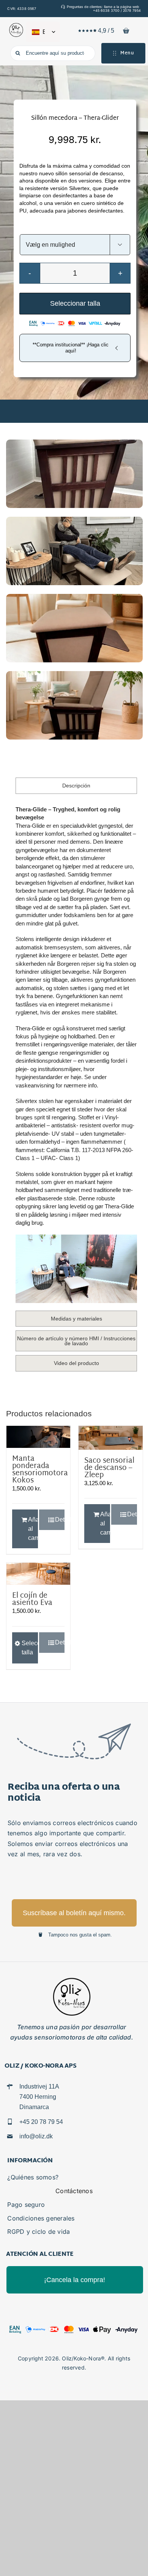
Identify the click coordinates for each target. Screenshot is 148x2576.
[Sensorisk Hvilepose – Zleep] (110, 1438)
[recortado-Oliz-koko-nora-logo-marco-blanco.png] (16, 26)
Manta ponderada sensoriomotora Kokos (40, 1470)
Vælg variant (75, 227)
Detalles (60, 1520)
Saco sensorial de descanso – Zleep (109, 1468)
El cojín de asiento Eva (32, 1600)
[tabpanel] (76, 1054)
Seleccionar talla (75, 303)
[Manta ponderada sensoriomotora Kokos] (38, 1437)
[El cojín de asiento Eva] (38, 1574)
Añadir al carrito (33, 1529)
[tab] (76, 786)
